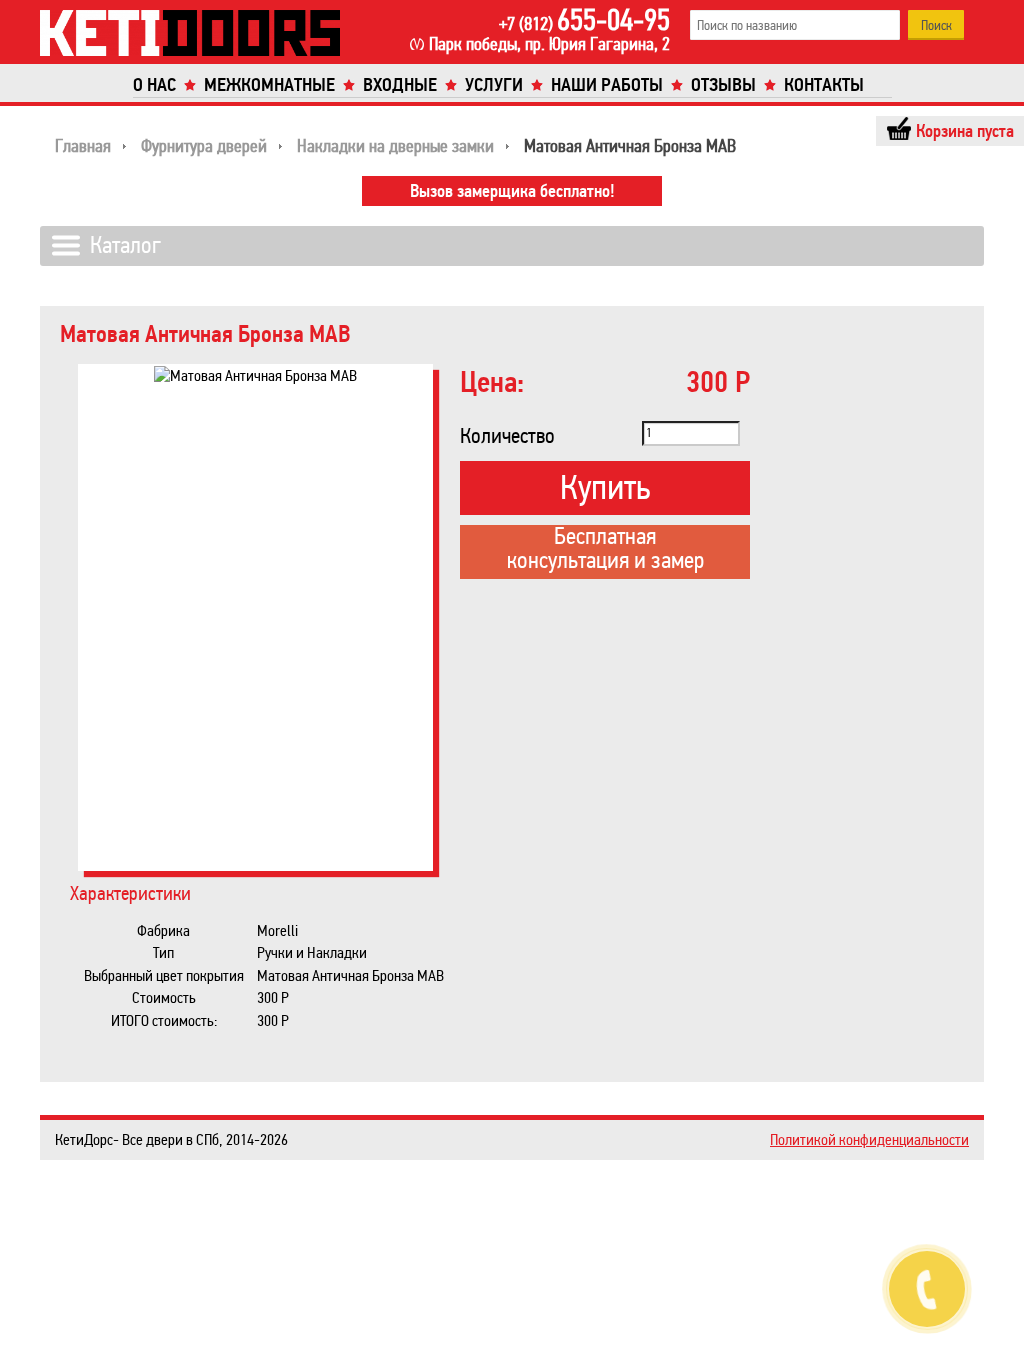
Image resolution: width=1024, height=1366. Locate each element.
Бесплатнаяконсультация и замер (605, 550)
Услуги (494, 85)
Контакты (824, 85)
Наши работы (607, 85)
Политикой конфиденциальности (869, 1139)
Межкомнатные (269, 85)
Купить (605, 487)
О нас (154, 85)
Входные (400, 85)
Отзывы (723, 85)
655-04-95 (584, 20)
